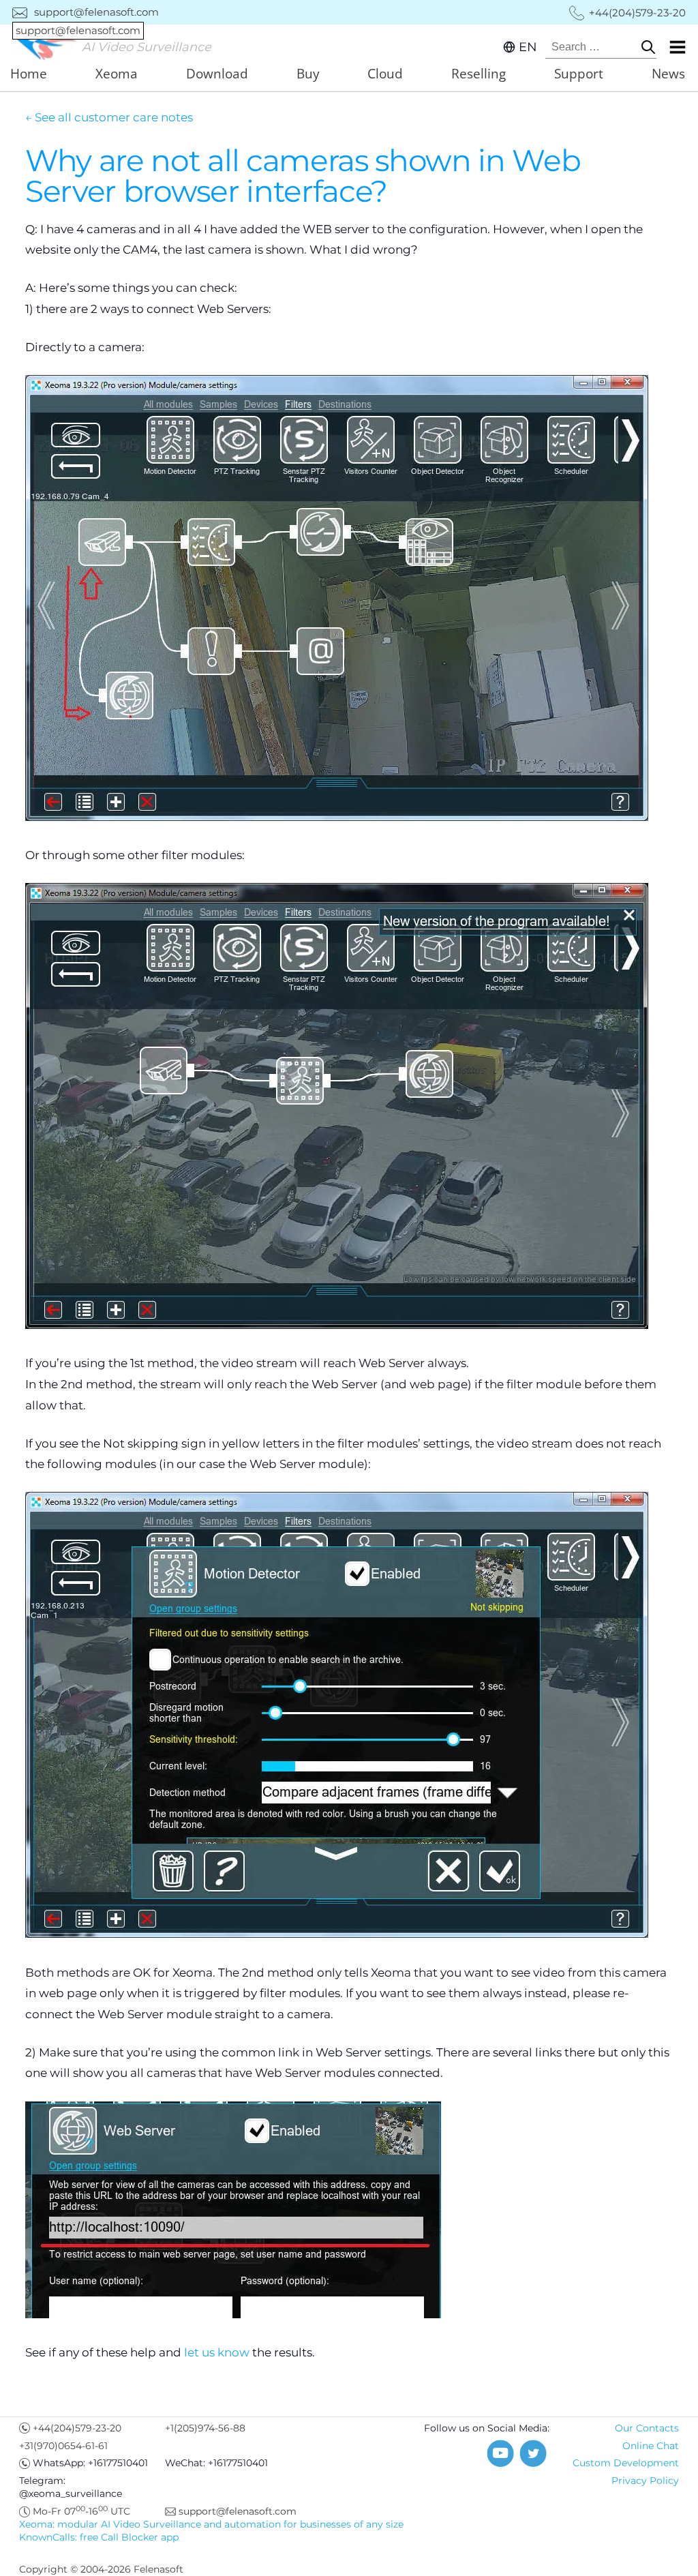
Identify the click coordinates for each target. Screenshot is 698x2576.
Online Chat (651, 2446)
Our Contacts (647, 2428)
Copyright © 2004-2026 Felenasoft (101, 2569)
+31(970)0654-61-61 (63, 2446)
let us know (217, 2352)
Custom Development (626, 2463)
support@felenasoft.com (87, 12)
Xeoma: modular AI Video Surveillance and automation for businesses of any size (211, 2524)
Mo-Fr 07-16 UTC (81, 2511)
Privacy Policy (645, 2481)
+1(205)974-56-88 (205, 2428)
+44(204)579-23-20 (77, 2428)
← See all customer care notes (109, 117)
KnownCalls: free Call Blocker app (99, 2537)
